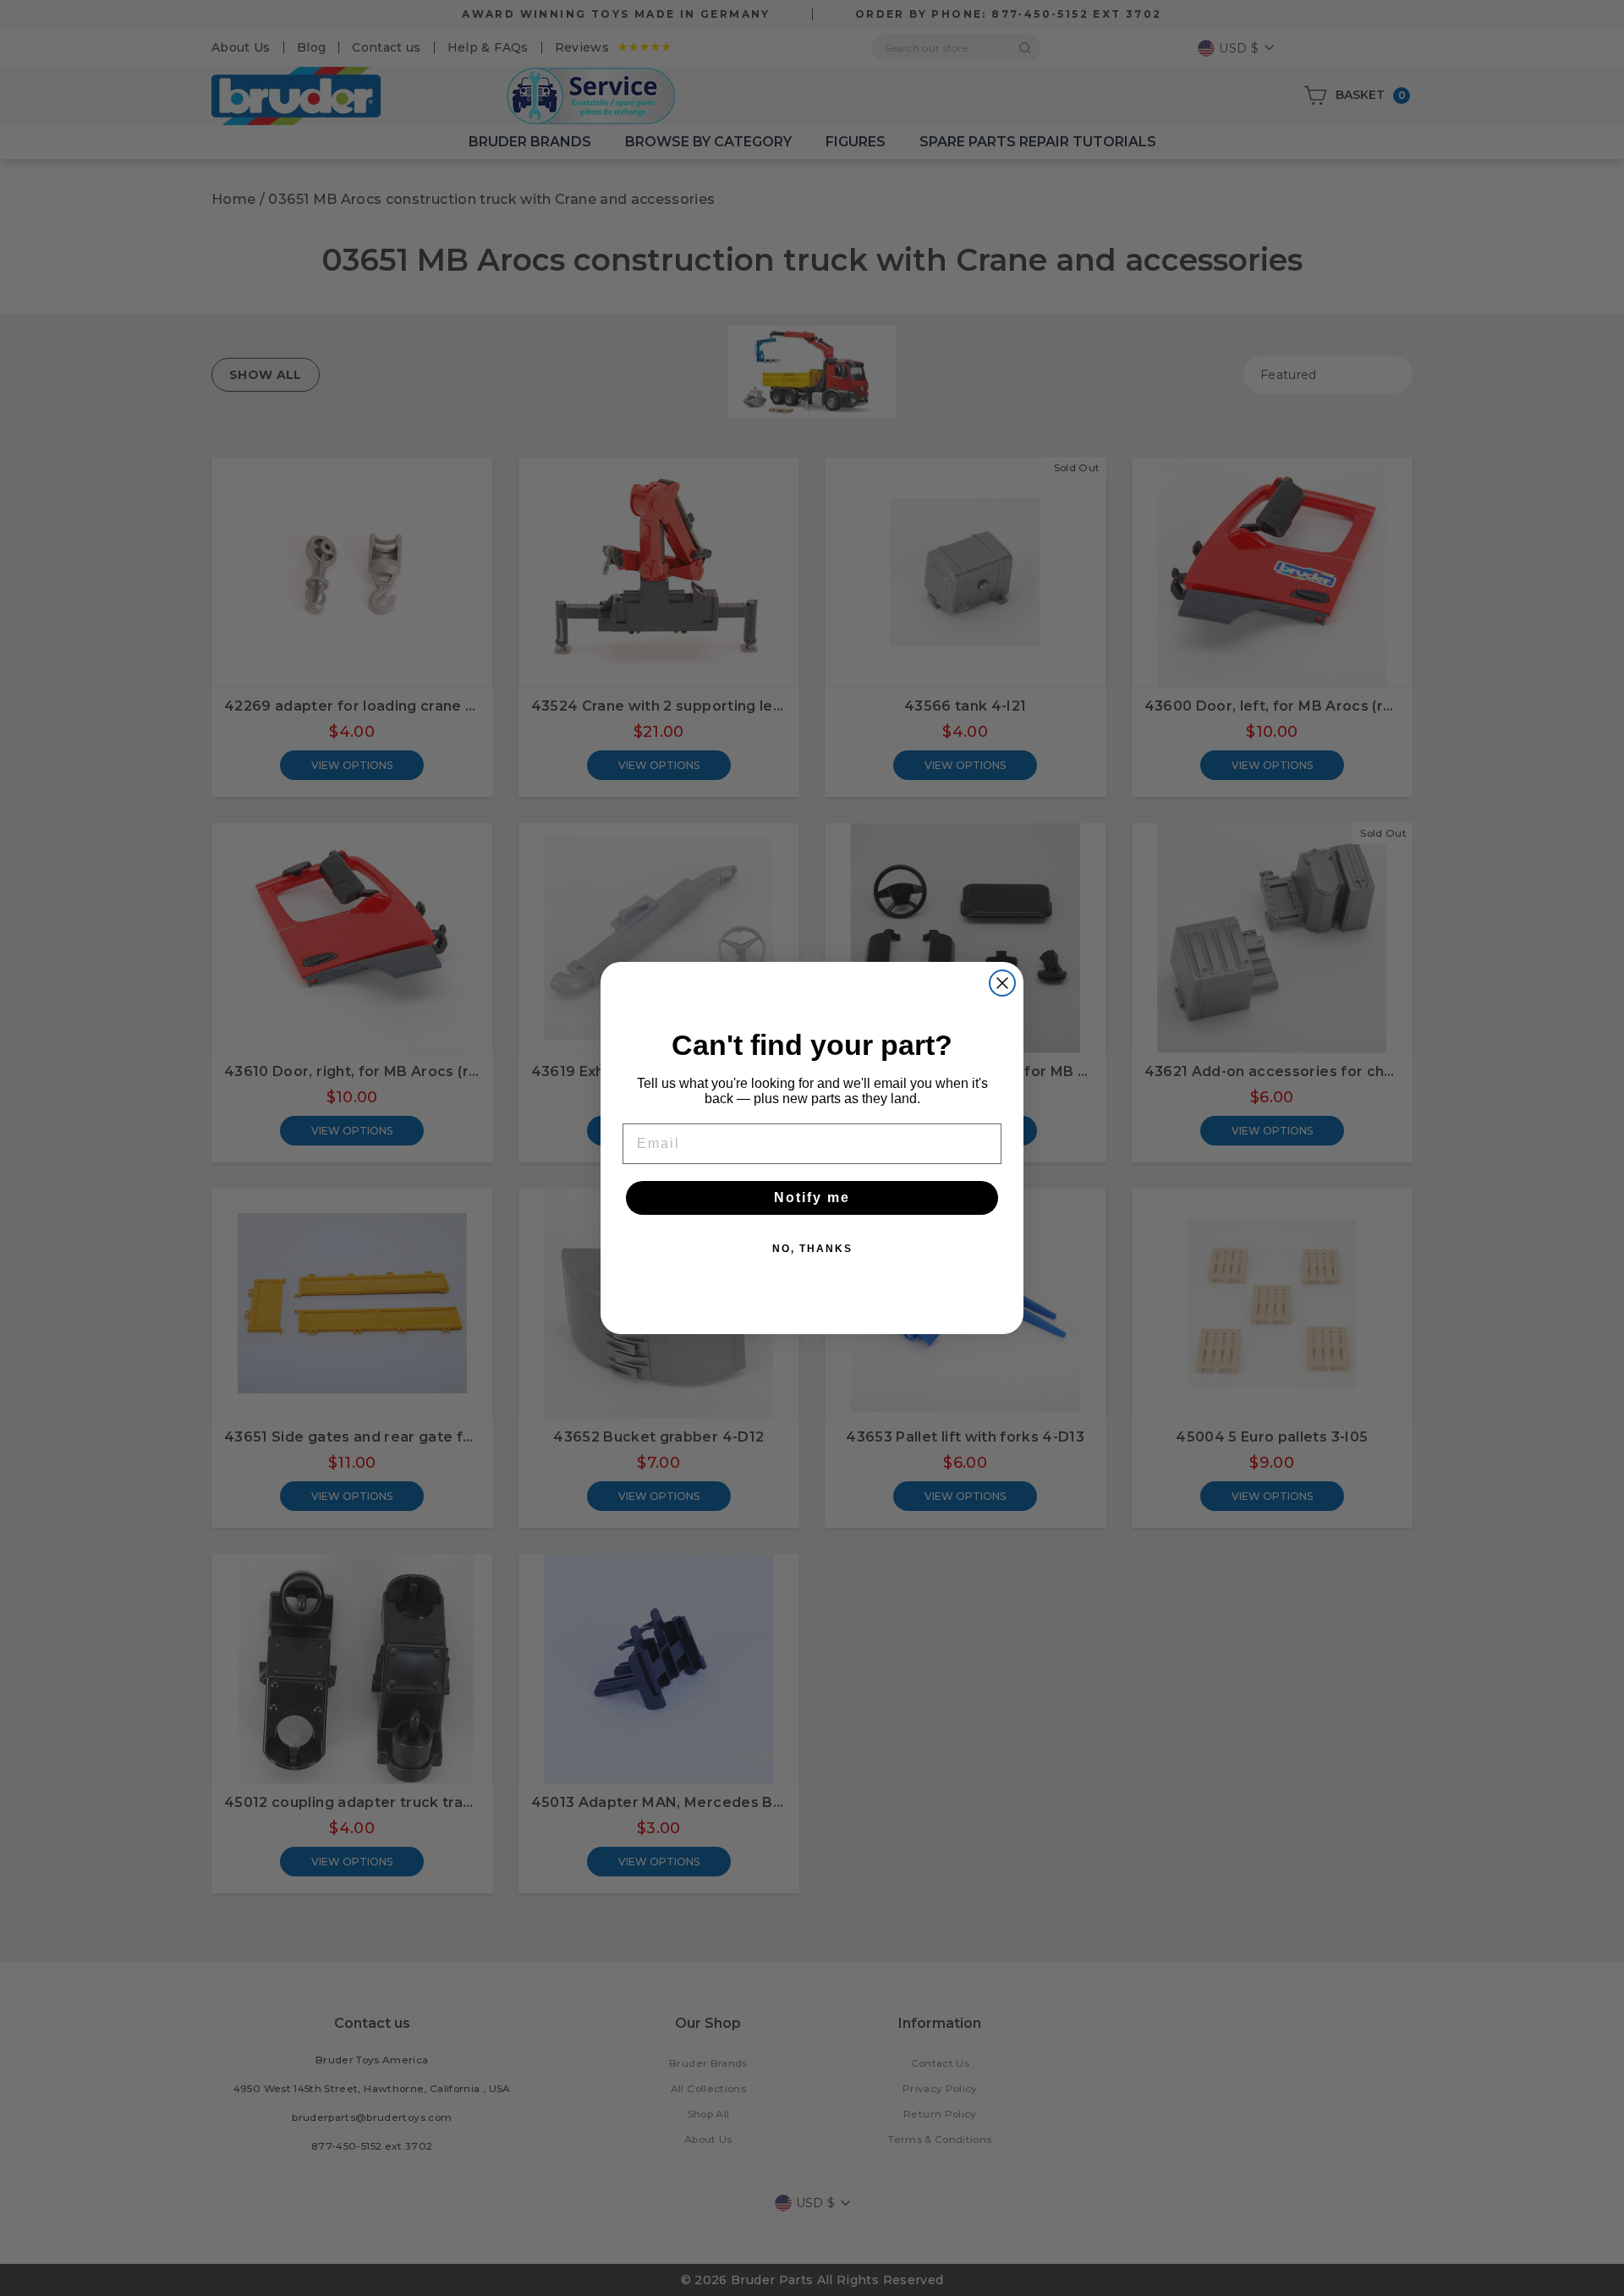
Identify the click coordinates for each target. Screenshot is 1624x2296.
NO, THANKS (812, 1249)
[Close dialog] (1002, 983)
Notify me (812, 1197)
